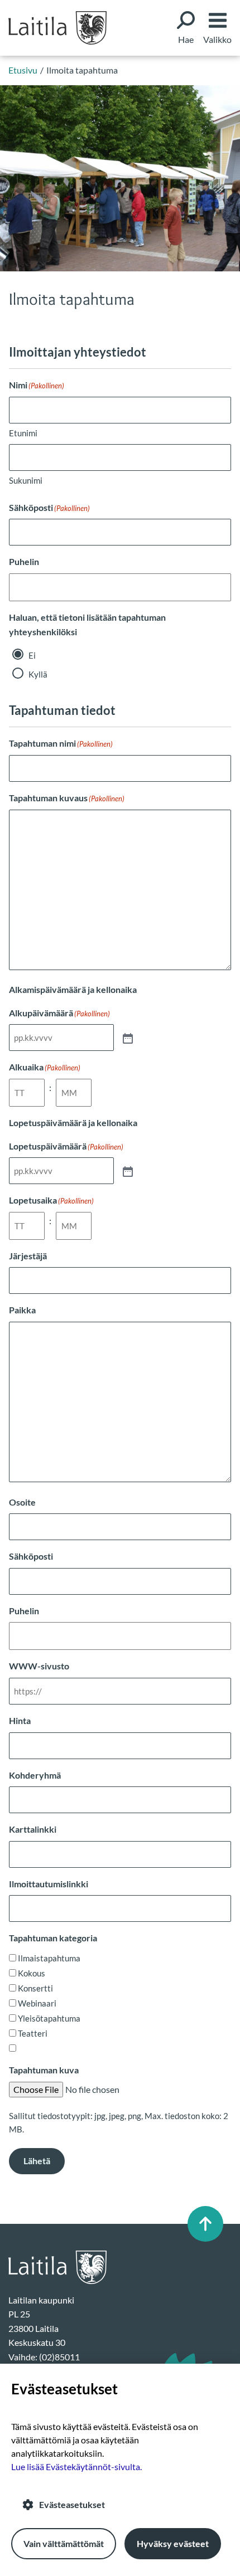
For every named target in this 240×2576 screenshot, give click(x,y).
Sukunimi (26, 480)
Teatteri (33, 2033)
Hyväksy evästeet (173, 2543)
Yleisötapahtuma (49, 2018)
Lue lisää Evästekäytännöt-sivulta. (76, 2467)
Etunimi (23, 433)
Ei (32, 655)
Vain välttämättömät (64, 2543)
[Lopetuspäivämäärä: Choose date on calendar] (127, 1171)
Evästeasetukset (72, 2504)
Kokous (32, 1973)
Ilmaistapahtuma (49, 1958)
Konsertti (35, 1988)
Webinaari (37, 2003)
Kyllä (38, 674)
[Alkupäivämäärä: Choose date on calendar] (127, 1038)
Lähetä (37, 2161)
